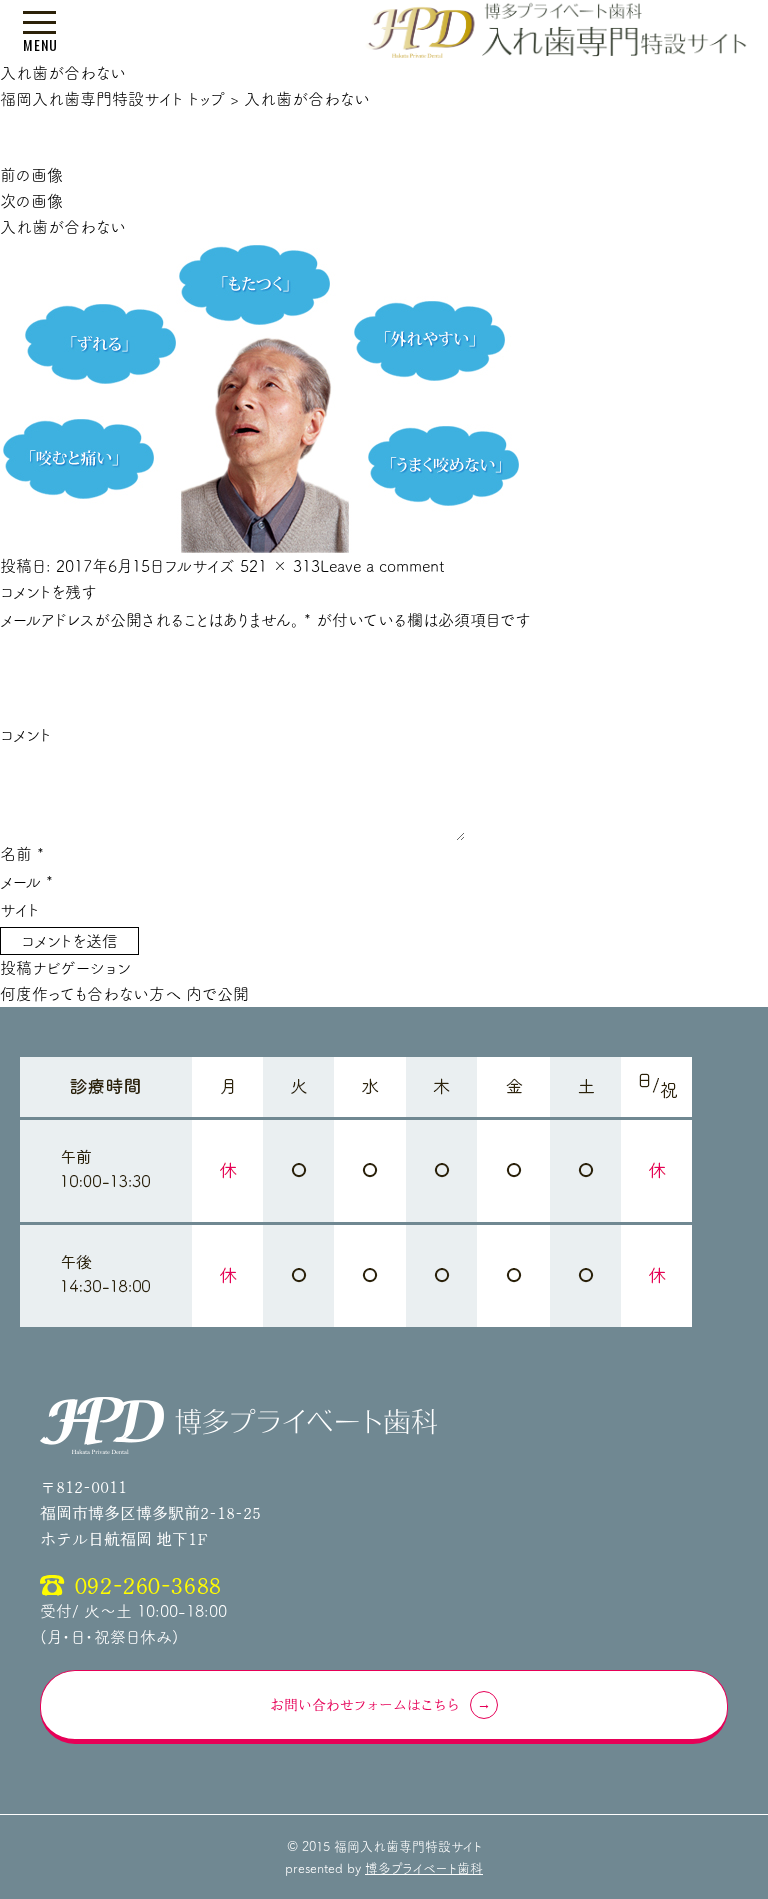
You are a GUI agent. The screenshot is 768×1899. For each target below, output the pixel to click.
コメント (25, 735)
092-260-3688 (148, 1585)
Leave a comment (382, 566)
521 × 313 (280, 566)
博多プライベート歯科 (424, 1868)
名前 (22, 854)
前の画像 (31, 175)
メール (26, 882)
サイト (19, 910)
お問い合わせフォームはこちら (365, 1705)
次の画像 (31, 201)
